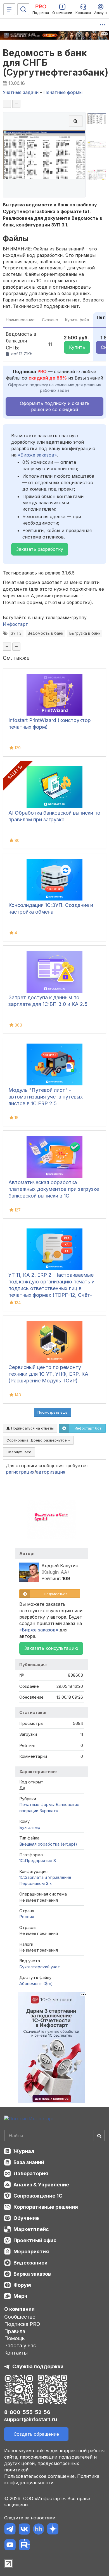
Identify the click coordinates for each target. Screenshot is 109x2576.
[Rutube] (24, 2546)
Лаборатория (31, 2173)
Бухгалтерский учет (40, 1967)
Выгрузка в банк (85, 633)
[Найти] (99, 2136)
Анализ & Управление (41, 2185)
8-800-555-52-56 (27, 2412)
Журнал (24, 2151)
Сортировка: (37, 1440)
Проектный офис (35, 2240)
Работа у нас (20, 2346)
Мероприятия (31, 2252)
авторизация (51, 1472)
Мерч (20, 2296)
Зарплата (49, 1811)
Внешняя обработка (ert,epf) (48, 1844)
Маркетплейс (31, 2229)
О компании (19, 2309)
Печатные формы (37, 1804)
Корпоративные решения (46, 2207)
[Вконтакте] (24, 2530)
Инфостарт (15, 624)
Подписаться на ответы (32, 1428)
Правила (15, 2331)
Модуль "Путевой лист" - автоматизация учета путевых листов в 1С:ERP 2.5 (46, 1097)
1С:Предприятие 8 (38, 1861)
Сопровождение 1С (38, 2196)
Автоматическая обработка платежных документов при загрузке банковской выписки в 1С (54, 1189)
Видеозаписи (30, 2263)
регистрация (20, 1472)
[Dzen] (53, 2530)
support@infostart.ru (31, 2419)
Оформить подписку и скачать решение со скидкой (55, 406)
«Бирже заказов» (37, 455)
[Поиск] (23, 9)
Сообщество (20, 2317)
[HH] (38, 2530)
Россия (27, 1917)
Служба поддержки (38, 2366)
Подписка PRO (22, 2324)
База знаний (29, 2162)
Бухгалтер (30, 1827)
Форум (22, 2285)
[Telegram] (10, 2530)
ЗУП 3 (16, 633)
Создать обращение (36, 2434)
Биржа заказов (32, 2274)
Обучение (26, 2218)
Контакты (16, 2353)
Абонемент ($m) (36, 1984)
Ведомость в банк (45, 633)
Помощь (15, 2338)
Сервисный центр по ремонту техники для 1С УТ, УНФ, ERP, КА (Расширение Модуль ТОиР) (48, 1374)
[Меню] (9, 9)
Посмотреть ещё (53, 1412)
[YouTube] (10, 2546)
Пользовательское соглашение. (40, 2476)
